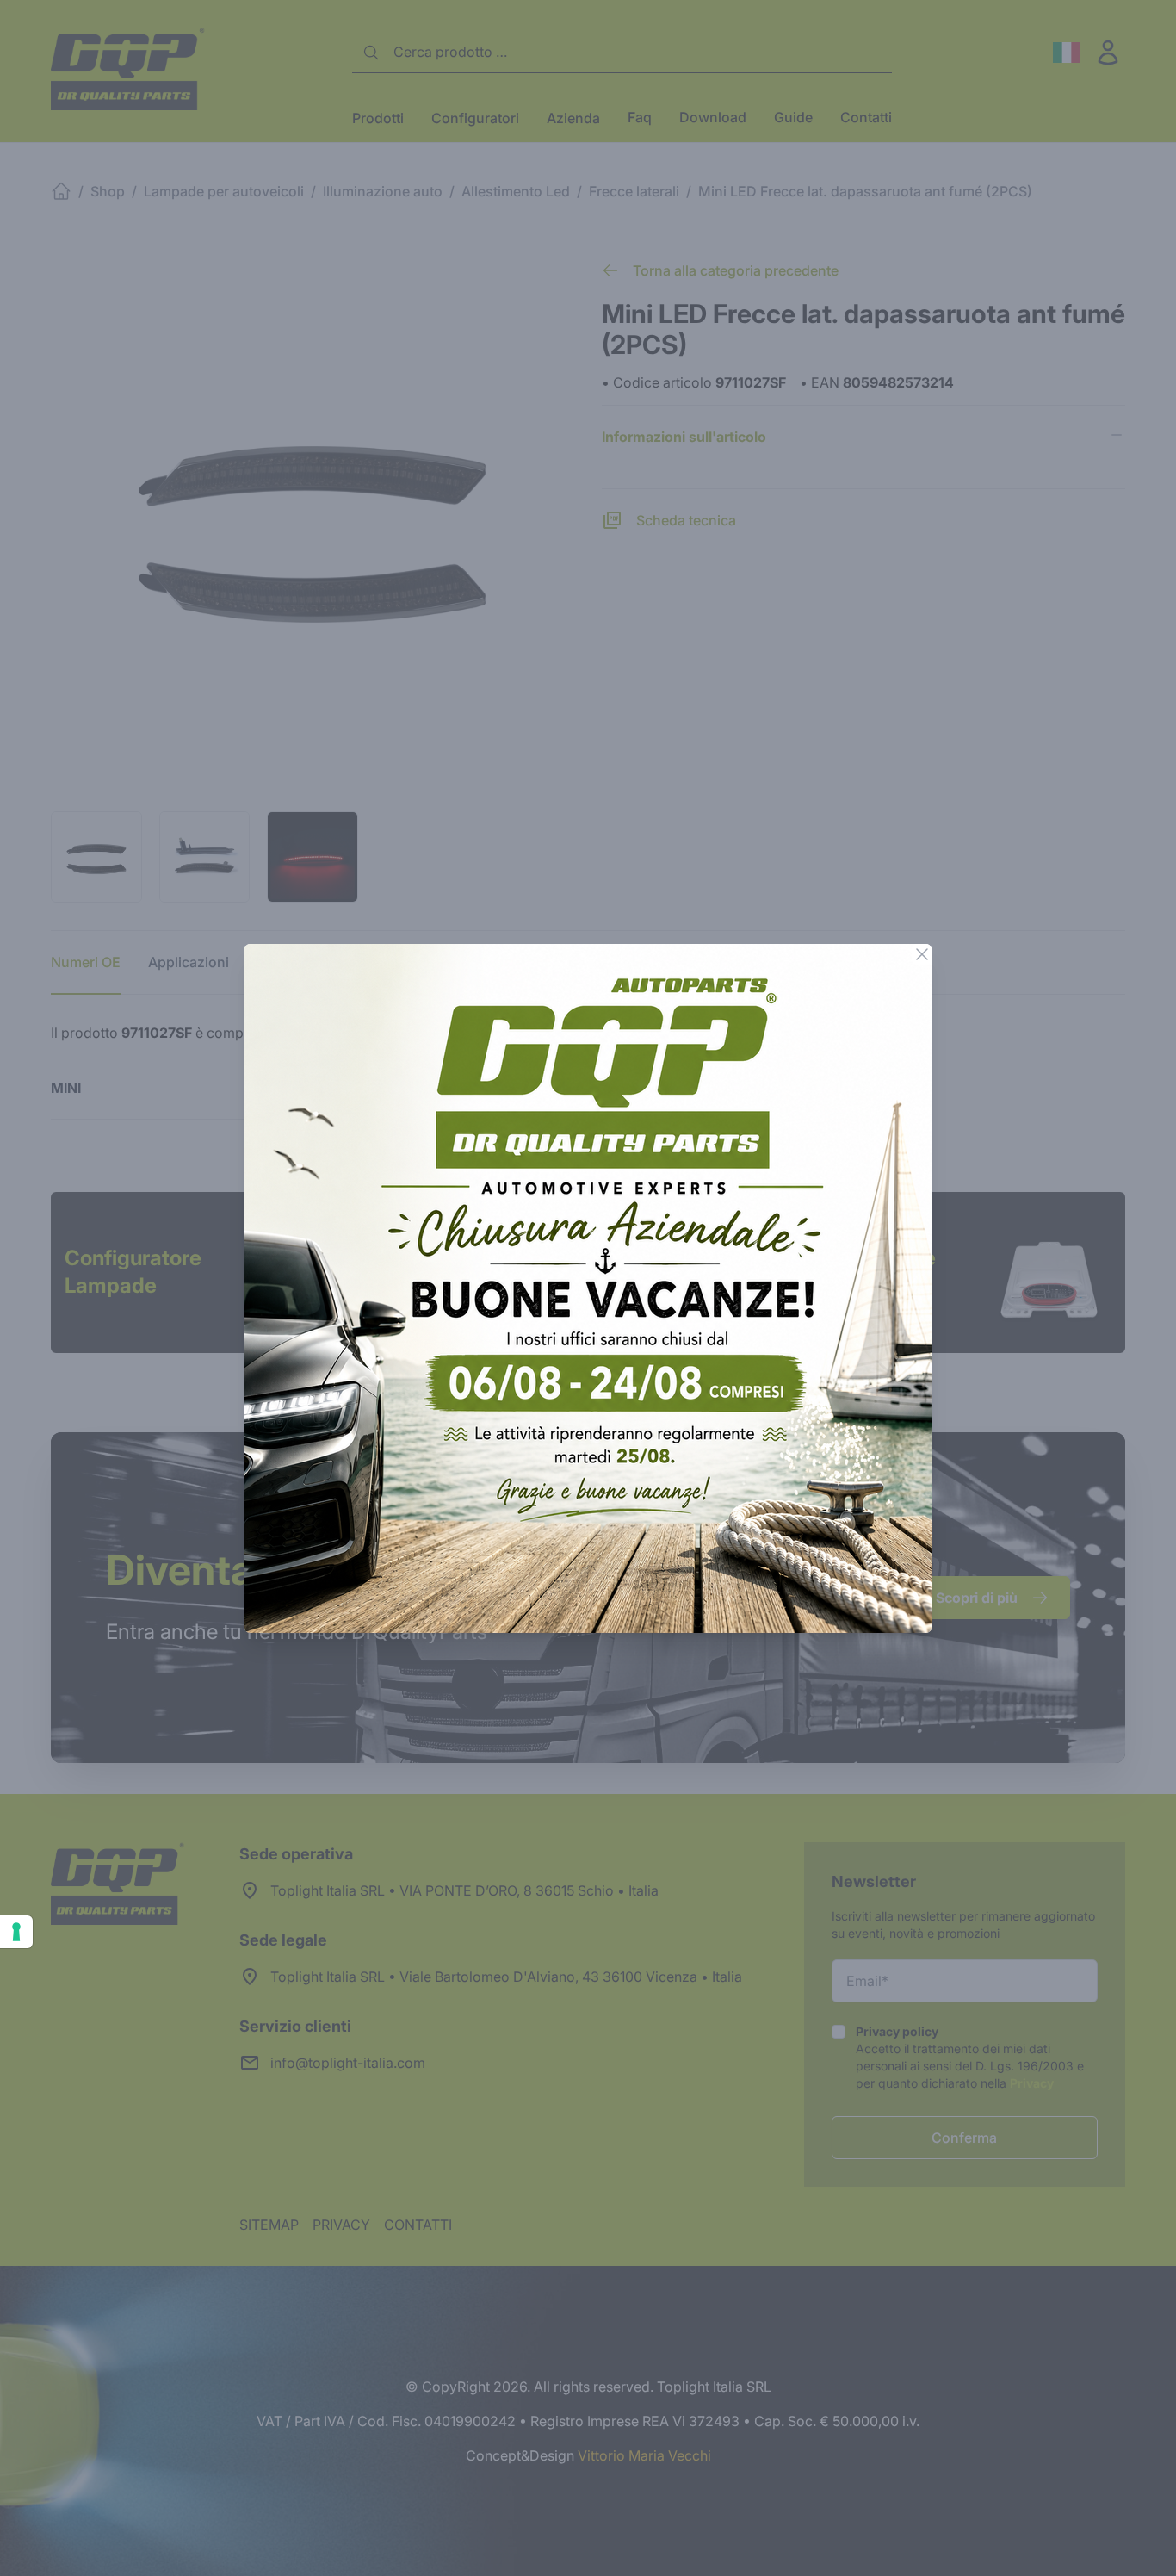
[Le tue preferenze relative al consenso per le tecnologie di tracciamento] (16, 1932)
